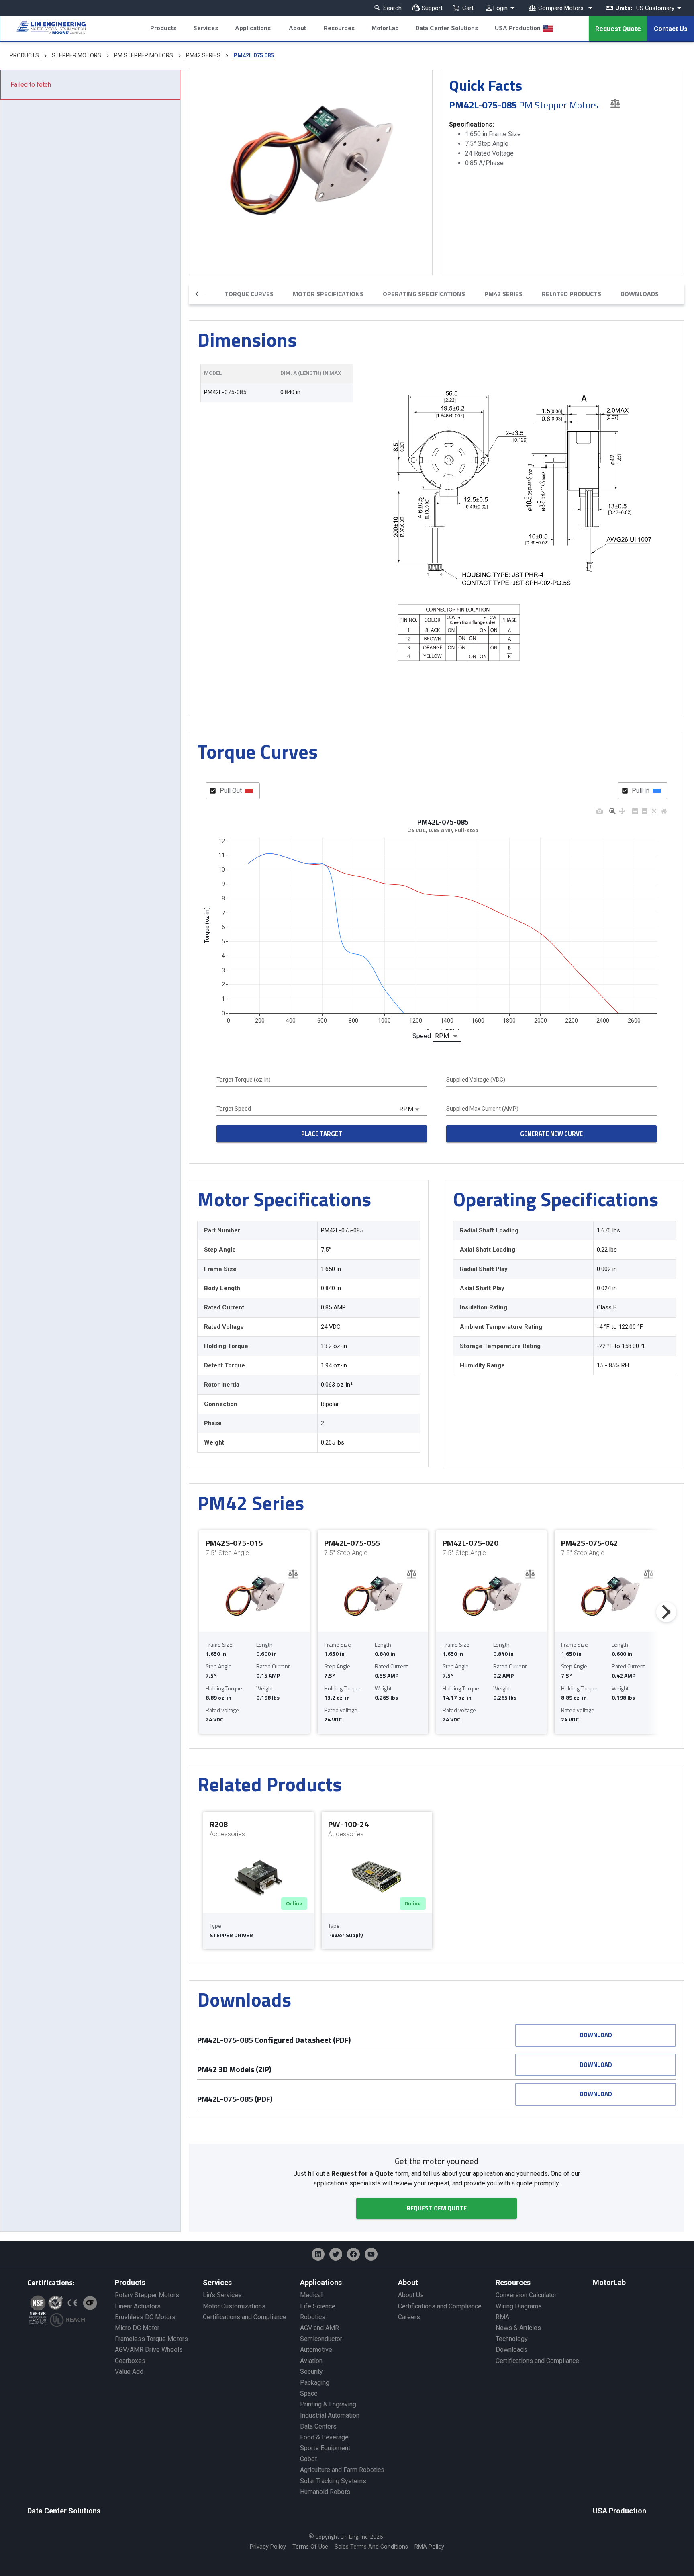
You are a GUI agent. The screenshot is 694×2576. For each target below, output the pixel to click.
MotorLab (385, 28)
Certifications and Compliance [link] (245, 2317)
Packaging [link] (315, 2383)
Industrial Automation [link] (330, 2415)
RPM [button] (442, 1036)
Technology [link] (512, 2339)
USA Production (518, 28)
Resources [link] (513, 2282)
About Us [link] (411, 2295)
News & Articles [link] (518, 2328)
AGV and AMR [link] (319, 2328)
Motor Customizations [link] (234, 2306)
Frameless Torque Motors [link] (151, 2339)
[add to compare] (615, 103)
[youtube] (371, 2254)
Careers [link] (409, 2317)
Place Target (322, 1134)
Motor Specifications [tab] (328, 294)
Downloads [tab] (640, 294)
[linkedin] (318, 2254)
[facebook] (353, 2254)
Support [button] (432, 8)
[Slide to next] (666, 1612)
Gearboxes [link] (130, 2361)
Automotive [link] (316, 2350)
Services (206, 28)
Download (596, 2035)
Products (163, 28)
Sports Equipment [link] (325, 2448)
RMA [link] (502, 2317)
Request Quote (618, 29)
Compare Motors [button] (561, 8)
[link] (43, 29)
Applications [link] (321, 2282)
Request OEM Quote (437, 2208)
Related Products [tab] (572, 294)
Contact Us (671, 29)
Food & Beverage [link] (324, 2437)
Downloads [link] (511, 2350)
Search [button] (392, 8)
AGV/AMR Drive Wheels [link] (149, 2350)
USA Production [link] (619, 2511)
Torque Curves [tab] (249, 294)
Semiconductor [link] (321, 2339)
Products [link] (130, 2282)
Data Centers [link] (318, 2426)
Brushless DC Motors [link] (145, 2317)
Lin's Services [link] (222, 2295)
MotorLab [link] (609, 2282)
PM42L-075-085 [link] (225, 392)
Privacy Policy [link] (268, 2547)
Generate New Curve (551, 1134)
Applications (253, 28)
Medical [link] (311, 2295)
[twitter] (336, 2254)
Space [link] (309, 2393)
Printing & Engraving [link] (328, 2404)
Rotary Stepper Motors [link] (147, 2295)
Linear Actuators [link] (138, 2306)
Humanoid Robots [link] (325, 2492)
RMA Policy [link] (429, 2547)
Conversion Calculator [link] (526, 2295)
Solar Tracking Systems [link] (333, 2481)
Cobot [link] (308, 2459)
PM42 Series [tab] (503, 294)
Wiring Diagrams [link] (519, 2306)
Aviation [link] (311, 2361)
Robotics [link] (313, 2317)
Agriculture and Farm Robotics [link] (342, 2470)
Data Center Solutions (447, 28)
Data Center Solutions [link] (64, 2511)
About (297, 28)
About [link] (408, 2282)
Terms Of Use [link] (310, 2547)
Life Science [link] (318, 2306)
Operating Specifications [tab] (424, 294)
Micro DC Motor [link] (137, 2328)
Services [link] (217, 2282)
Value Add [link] (129, 2372)
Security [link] (311, 2372)
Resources (339, 28)
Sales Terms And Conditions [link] (371, 2547)
